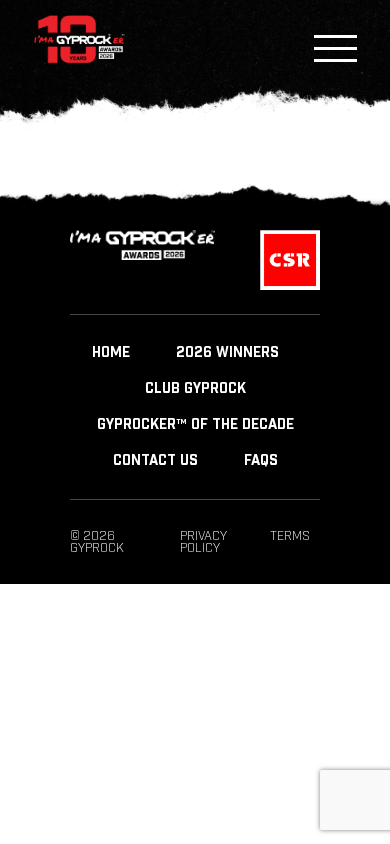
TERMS (290, 536)
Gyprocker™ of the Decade (195, 425)
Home (111, 353)
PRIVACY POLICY (203, 542)
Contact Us (155, 461)
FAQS (261, 461)
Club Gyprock (195, 389)
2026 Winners (227, 353)
